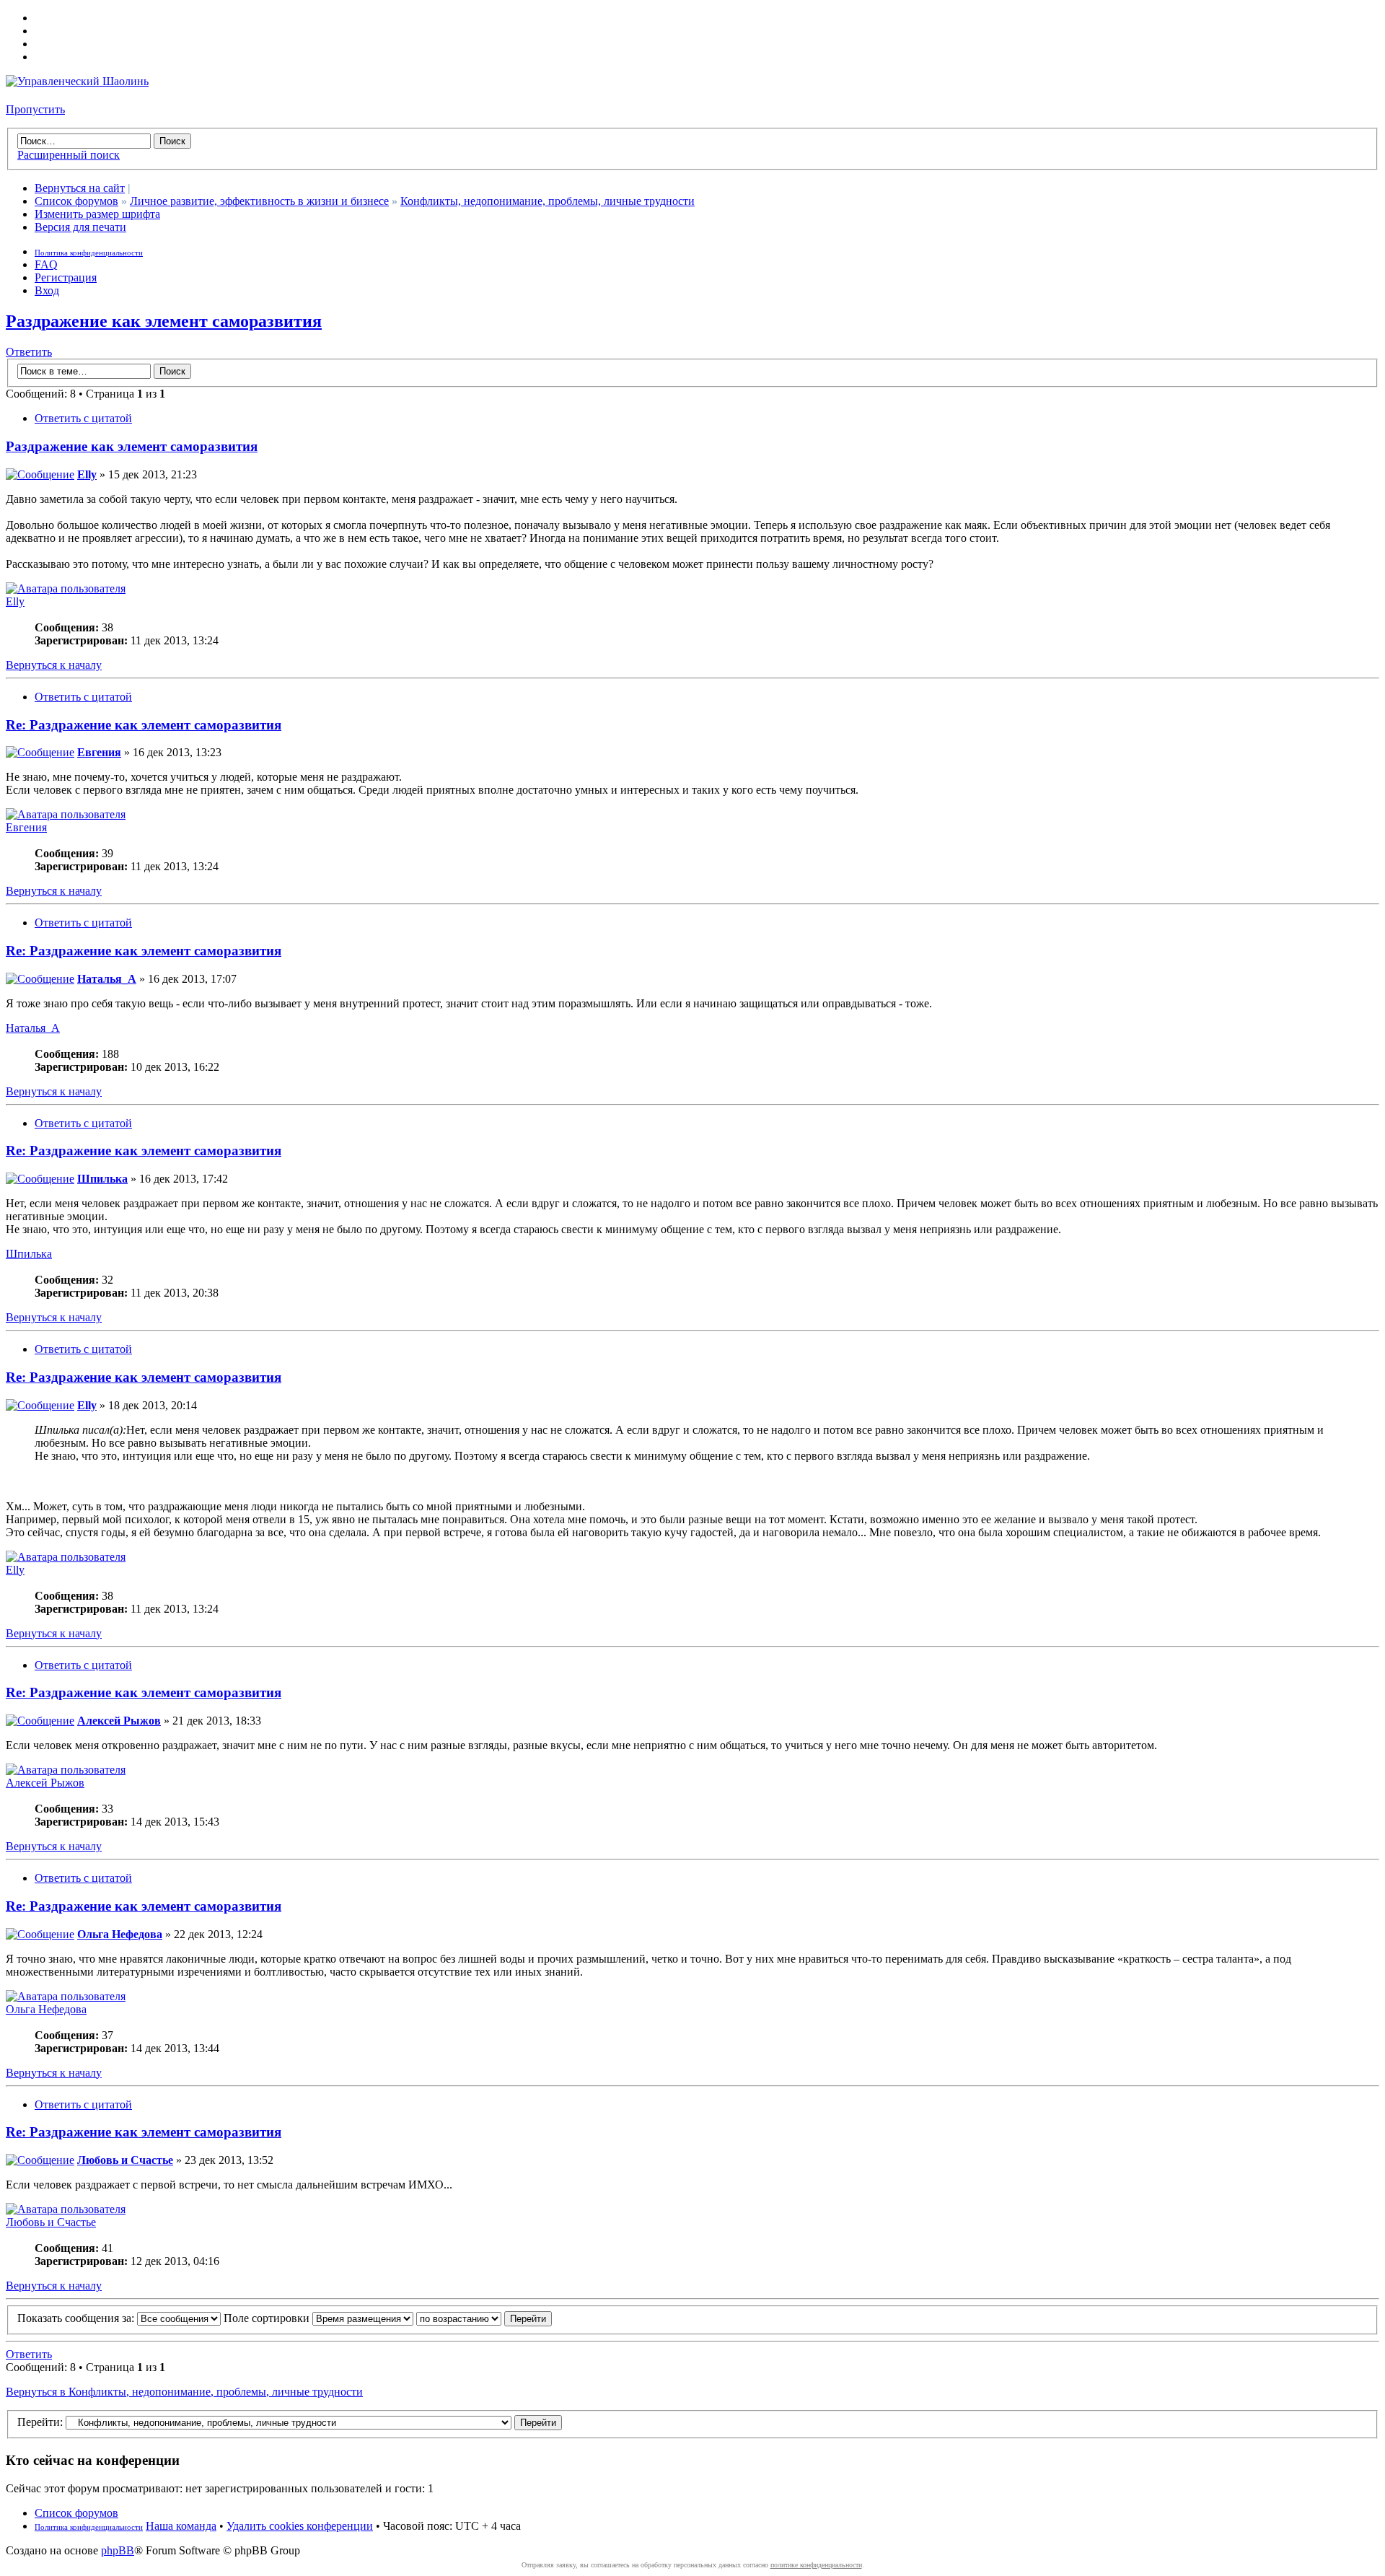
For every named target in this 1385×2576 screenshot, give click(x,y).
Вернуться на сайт (80, 188)
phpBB (118, 2550)
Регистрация (66, 277)
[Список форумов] (77, 81)
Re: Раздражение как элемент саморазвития (144, 725)
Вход (47, 290)
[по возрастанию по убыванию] (484, 2318)
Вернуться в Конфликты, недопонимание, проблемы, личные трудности (184, 2392)
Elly (87, 474)
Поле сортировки (268, 2318)
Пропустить (35, 109)
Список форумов (76, 201)
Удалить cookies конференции (300, 2526)
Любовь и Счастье (125, 2160)
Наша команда (181, 2526)
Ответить (29, 352)
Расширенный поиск (69, 155)
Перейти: (40, 2422)
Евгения (99, 752)
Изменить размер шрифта (97, 214)
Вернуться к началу (54, 665)
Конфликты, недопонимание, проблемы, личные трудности (548, 201)
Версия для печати (80, 227)
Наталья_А (107, 979)
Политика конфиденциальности (89, 253)
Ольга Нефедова (120, 1934)
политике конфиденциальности (816, 2565)
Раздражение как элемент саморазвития (164, 321)
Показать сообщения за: (77, 2318)
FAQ (46, 264)
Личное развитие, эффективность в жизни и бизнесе (259, 201)
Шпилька (102, 1179)
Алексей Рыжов (119, 1721)
